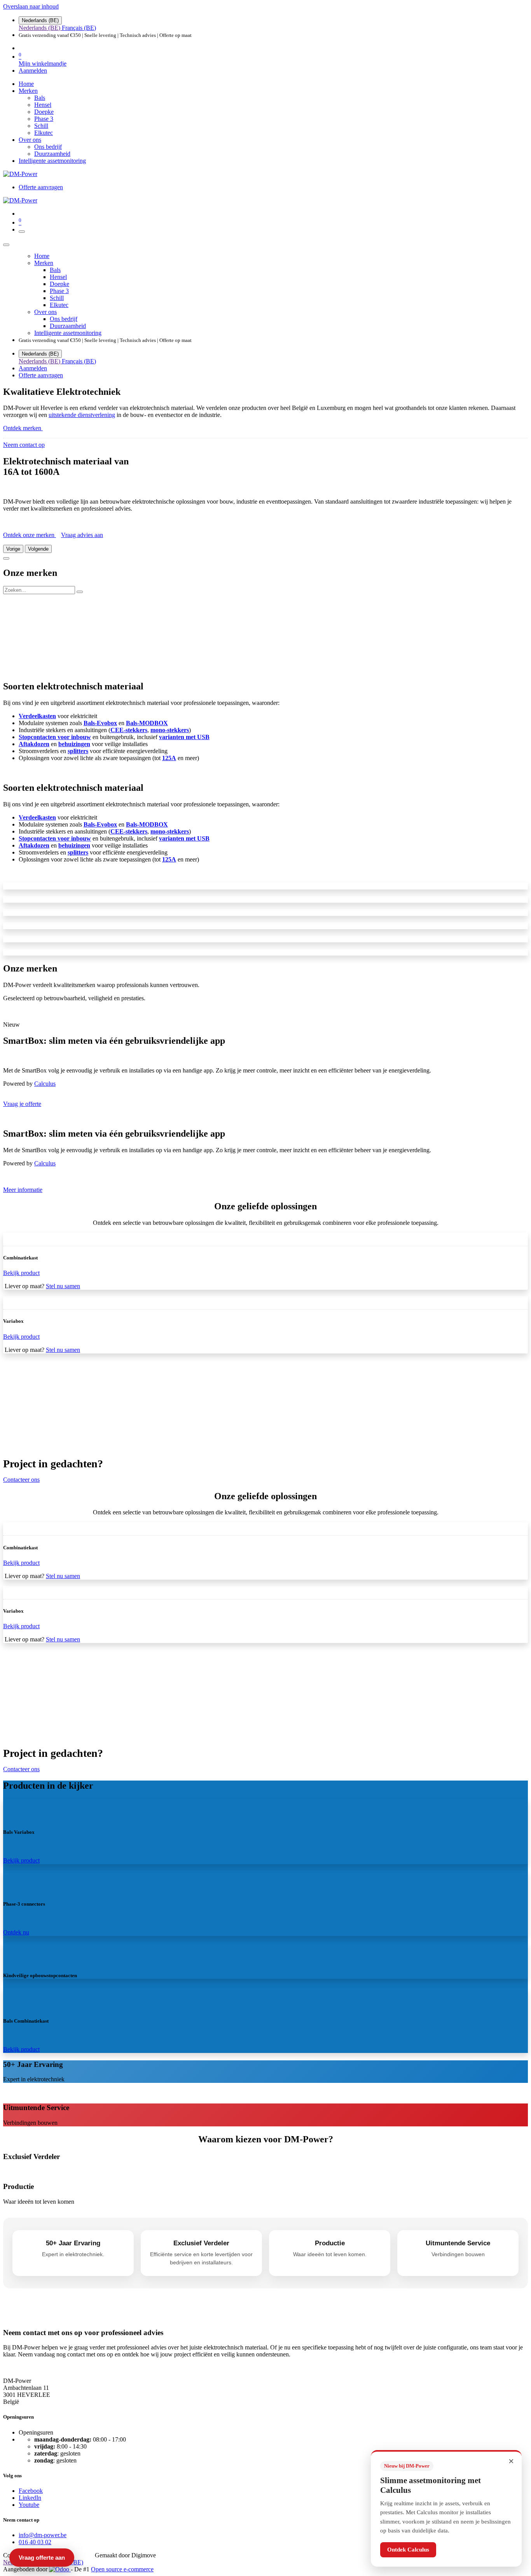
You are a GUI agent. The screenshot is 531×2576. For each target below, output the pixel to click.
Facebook (31, 2491)
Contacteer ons (21, 1480)
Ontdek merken (23, 428)
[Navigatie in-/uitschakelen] (22, 232)
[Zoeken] (80, 592)
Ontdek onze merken (30, 535)
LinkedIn (30, 2498)
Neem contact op (24, 445)
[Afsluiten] (6, 245)
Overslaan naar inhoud (31, 6)
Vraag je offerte (22, 1104)
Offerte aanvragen (41, 187)
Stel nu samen (63, 1286)
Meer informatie (23, 1190)
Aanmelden (33, 71)
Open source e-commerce (122, 2569)
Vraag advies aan (82, 535)
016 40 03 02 (35, 2542)
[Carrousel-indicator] (6, 558)
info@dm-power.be (43, 2535)
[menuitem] (40, 28)
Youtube (29, 2505)
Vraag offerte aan (42, 2558)
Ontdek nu (16, 1932)
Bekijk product (21, 1860)
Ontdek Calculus (408, 2550)
